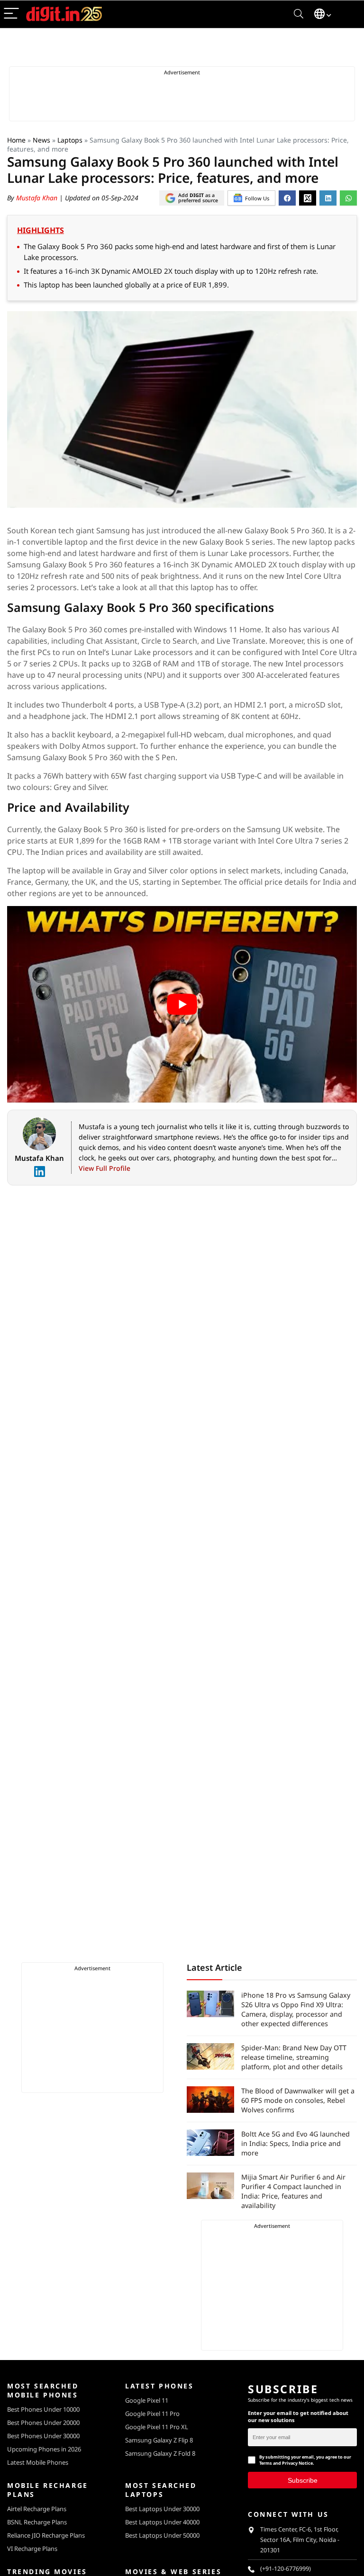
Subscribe (303, 2480)
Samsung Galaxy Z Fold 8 (160, 2453)
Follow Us (257, 198)
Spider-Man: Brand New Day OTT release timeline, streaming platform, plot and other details (294, 2057)
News (41, 140)
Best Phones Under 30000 (43, 2436)
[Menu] (11, 14)
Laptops (70, 140)
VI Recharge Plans (32, 2549)
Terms (266, 2463)
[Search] (299, 14)
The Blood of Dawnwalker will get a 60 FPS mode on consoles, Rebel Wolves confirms (298, 2100)
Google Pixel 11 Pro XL (157, 2427)
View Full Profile (105, 1168)
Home (16, 140)
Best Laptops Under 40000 (162, 2522)
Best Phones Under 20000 (43, 2423)
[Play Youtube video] (182, 1004)
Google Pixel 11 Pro (152, 2414)
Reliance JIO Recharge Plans (46, 2535)
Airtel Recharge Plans (37, 2509)
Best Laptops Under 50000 (162, 2535)
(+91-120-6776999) (286, 2569)
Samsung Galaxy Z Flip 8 (159, 2440)
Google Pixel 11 (147, 2400)
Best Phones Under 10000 (43, 2409)
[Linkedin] (39, 1172)
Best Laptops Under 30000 (162, 2509)
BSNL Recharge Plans (37, 2522)
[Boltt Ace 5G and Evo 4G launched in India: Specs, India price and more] (210, 2143)
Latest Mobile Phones (38, 2462)
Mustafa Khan (38, 198)
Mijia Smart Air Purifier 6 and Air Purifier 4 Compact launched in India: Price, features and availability (293, 2191)
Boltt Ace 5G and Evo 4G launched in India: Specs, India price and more (296, 2143)
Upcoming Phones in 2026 (44, 2449)
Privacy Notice (297, 2463)
